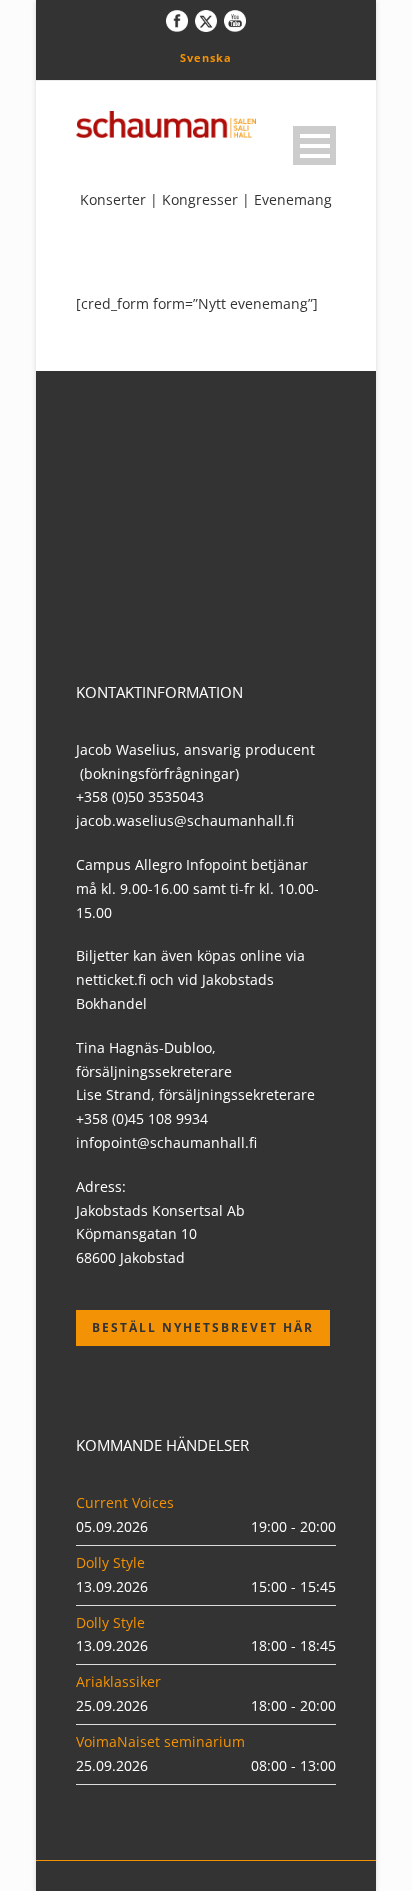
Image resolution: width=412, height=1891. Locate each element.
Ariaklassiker (118, 1681)
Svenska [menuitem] (206, 57)
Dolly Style (110, 1562)
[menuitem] (206, 57)
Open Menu (314, 145)
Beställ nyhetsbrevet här (203, 1327)
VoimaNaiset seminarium (160, 1741)
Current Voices (125, 1502)
